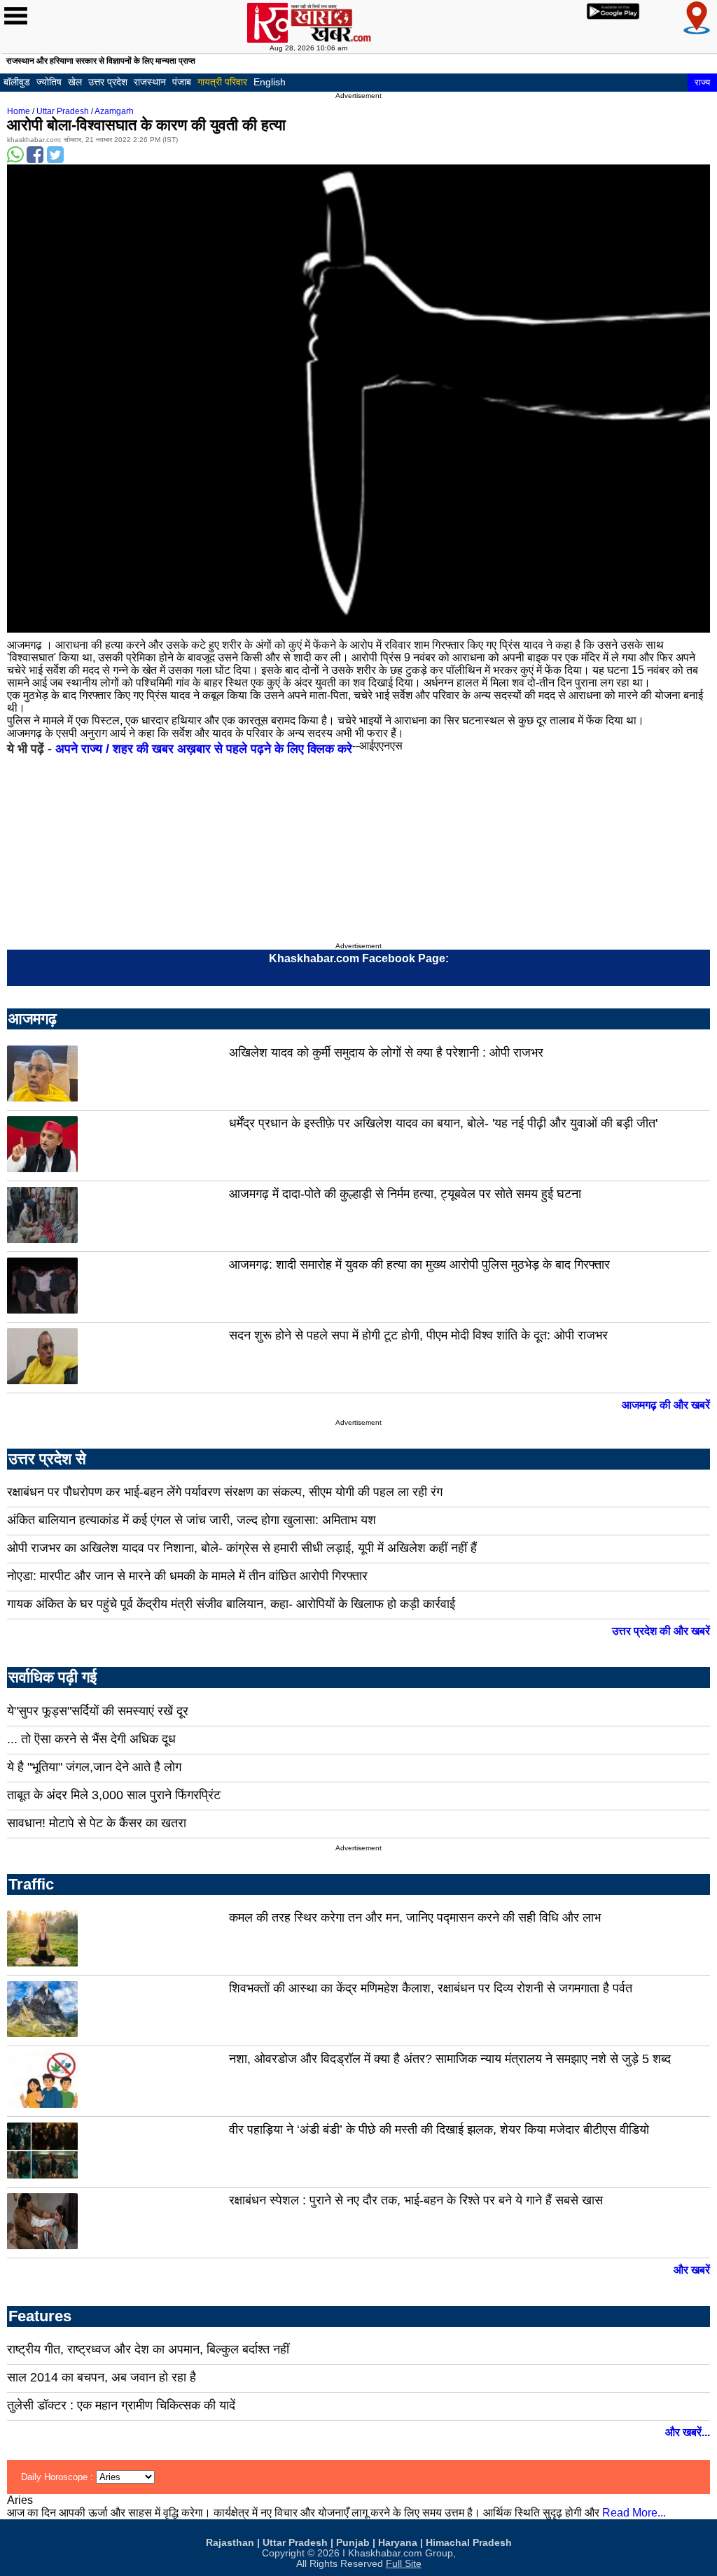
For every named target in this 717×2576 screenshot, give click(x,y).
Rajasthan (230, 2543)
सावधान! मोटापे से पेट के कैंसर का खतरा (97, 1823)
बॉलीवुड (17, 82)
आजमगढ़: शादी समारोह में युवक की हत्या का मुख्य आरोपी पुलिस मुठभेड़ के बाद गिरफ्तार (419, 1265)
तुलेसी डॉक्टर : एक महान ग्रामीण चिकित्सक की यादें (121, 2405)
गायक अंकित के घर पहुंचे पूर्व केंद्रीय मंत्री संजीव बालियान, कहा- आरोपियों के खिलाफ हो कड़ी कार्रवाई (231, 1604)
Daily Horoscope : (58, 2477)
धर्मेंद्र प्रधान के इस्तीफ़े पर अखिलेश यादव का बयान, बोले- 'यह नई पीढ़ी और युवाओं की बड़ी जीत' (443, 1123)
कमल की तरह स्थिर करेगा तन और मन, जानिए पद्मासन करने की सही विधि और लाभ (415, 1917)
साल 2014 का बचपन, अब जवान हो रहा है (102, 2377)
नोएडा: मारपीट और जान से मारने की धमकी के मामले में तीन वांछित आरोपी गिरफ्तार (187, 1576)
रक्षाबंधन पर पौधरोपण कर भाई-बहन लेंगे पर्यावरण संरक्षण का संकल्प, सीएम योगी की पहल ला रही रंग (225, 1492)
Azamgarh (114, 111)
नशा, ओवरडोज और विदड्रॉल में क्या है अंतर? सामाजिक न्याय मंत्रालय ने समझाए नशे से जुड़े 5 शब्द (450, 2059)
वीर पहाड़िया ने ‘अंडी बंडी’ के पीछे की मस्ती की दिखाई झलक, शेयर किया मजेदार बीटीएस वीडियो (439, 2130)
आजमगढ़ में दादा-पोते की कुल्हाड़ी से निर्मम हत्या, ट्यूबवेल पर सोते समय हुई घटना (405, 1194)
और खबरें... (688, 2432)
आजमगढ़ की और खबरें (666, 1405)
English (270, 82)
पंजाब (182, 82)
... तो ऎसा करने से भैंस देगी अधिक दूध (91, 1739)
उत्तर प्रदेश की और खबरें (661, 1631)
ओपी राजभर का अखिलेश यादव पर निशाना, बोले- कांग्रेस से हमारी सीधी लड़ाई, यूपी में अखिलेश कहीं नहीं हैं (242, 1548)
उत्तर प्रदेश (108, 82)
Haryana (398, 2543)
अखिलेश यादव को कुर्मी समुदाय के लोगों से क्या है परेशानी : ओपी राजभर (386, 1053)
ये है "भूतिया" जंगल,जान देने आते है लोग (94, 1767)
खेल (75, 82)
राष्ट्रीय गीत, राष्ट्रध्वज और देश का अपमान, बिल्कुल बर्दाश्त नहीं (148, 2349)
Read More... (634, 2513)
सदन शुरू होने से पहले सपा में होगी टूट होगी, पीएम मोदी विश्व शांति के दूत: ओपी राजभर (418, 1335)
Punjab (353, 2543)
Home (19, 111)
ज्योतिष (49, 82)
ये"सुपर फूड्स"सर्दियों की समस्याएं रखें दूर (98, 1711)
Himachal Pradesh (469, 2543)
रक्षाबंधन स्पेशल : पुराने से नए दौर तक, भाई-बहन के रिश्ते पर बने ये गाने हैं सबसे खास (416, 2200)
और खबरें (692, 2270)
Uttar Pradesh (63, 111)
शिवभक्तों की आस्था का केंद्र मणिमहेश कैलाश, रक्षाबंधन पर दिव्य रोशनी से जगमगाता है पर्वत (431, 1988)
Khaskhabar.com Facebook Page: (359, 958)
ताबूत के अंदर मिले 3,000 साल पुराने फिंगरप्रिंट (114, 1795)
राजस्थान (150, 82)
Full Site (404, 2564)
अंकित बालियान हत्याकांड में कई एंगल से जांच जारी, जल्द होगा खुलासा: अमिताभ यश (192, 1520)
